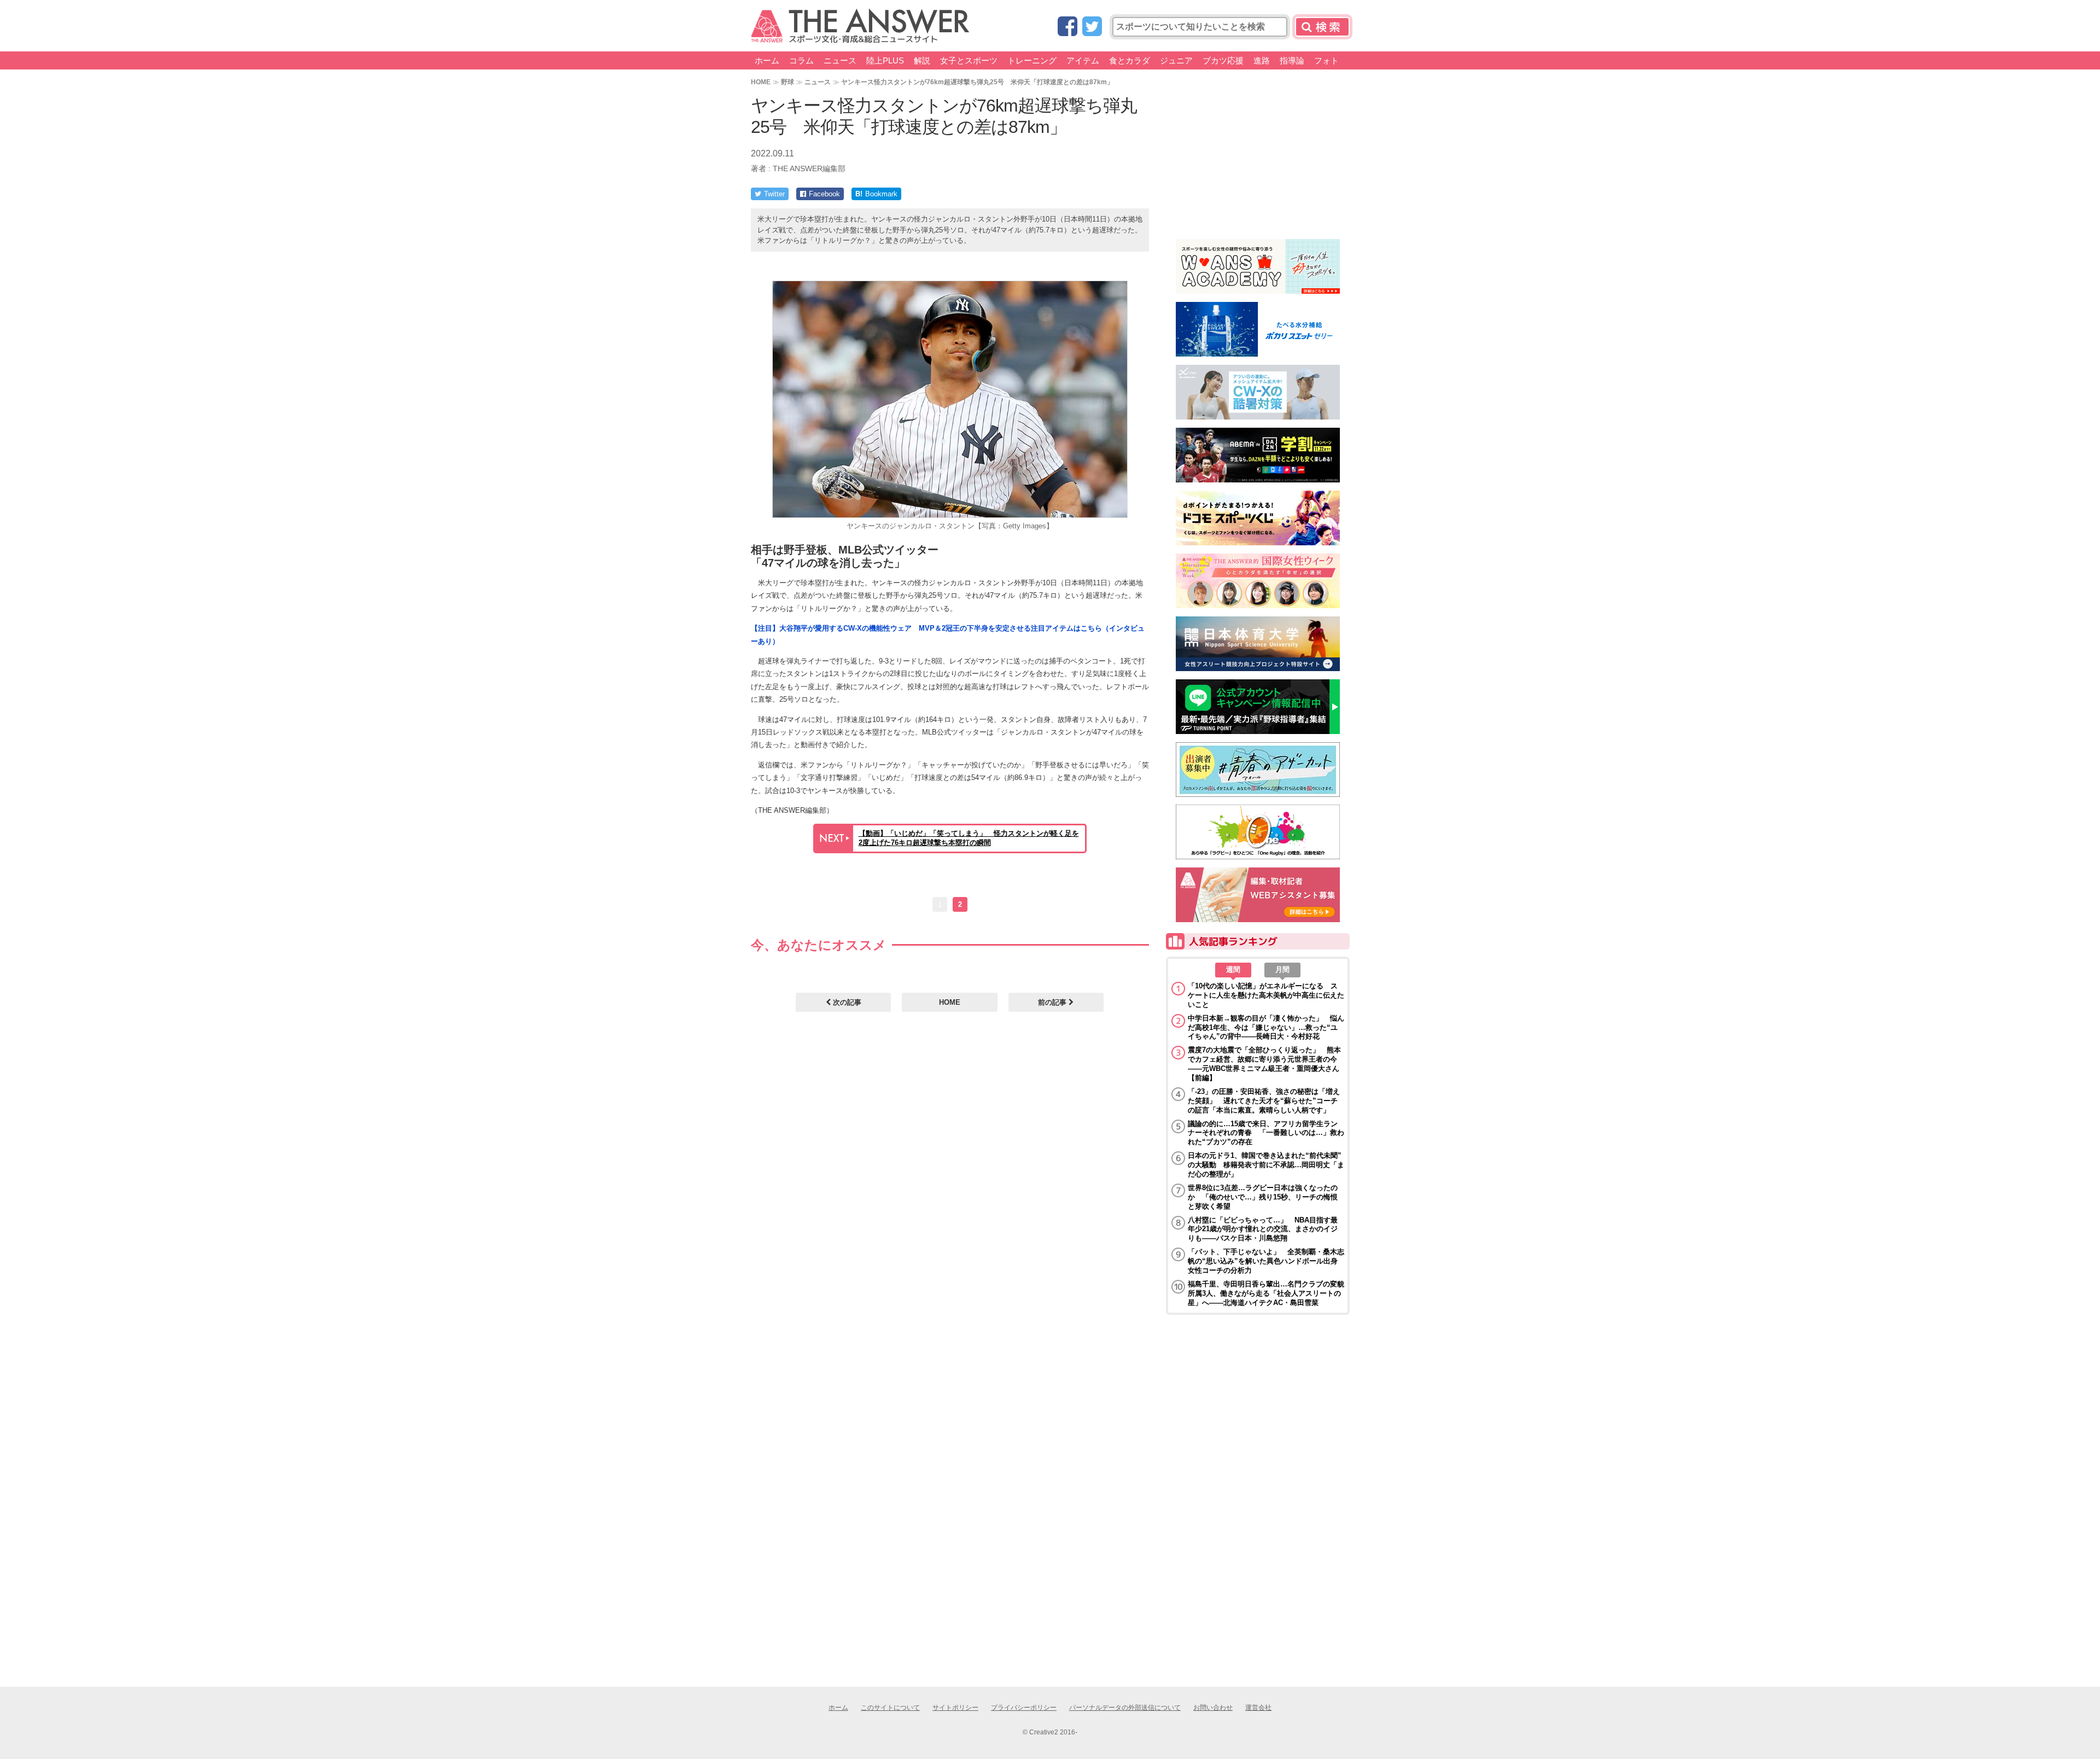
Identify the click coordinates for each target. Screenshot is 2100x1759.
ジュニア (1176, 60)
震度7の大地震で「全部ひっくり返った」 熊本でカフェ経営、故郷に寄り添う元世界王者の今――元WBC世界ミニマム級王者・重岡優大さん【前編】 (1264, 1064)
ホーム (767, 60)
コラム (801, 60)
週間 (1233, 969)
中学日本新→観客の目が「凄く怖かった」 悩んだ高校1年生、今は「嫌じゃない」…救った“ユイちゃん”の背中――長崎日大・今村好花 (1266, 1027)
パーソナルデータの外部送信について (1125, 1708)
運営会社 (1258, 1708)
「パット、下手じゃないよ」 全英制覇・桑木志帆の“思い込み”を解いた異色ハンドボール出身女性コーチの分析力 (1266, 1261)
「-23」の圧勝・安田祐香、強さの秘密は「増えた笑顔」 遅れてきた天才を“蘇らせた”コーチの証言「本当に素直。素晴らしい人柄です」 (1264, 1101)
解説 (922, 60)
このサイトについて (890, 1708)
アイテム (1083, 60)
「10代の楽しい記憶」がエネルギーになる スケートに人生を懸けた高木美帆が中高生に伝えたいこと (1266, 995)
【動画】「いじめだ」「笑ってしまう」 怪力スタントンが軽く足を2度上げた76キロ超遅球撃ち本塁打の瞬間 (969, 838)
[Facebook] (1067, 27)
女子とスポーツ (969, 60)
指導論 (1292, 60)
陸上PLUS (885, 60)
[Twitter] (1092, 27)
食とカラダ (1130, 60)
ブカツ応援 (1223, 60)
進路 (1262, 60)
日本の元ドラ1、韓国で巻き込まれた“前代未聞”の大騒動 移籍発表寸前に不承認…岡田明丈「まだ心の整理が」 (1266, 1165)
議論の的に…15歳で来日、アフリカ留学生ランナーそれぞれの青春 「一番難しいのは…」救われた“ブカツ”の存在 (1266, 1133)
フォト (1326, 60)
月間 (1282, 969)
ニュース (840, 60)
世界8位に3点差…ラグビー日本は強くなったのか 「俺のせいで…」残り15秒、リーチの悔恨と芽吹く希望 (1263, 1197)
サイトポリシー (955, 1708)
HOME (761, 82)
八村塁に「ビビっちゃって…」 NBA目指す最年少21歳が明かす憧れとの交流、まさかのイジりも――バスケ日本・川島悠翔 (1263, 1229)
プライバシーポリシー (1024, 1708)
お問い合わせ (1213, 1708)
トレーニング (1032, 60)
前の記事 (1053, 1002)
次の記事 (846, 1002)
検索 (1322, 27)
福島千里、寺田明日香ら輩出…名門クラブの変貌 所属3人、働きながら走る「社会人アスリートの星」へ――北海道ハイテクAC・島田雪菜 (1266, 1293)
